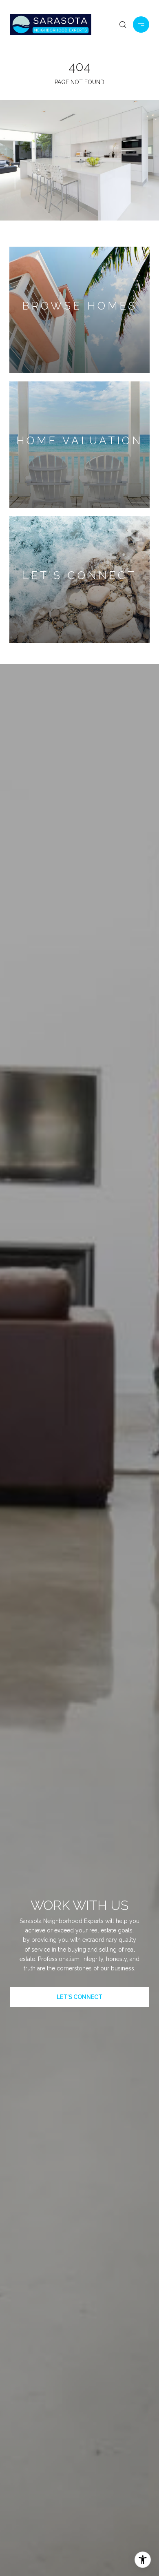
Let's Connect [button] (79, 1997)
